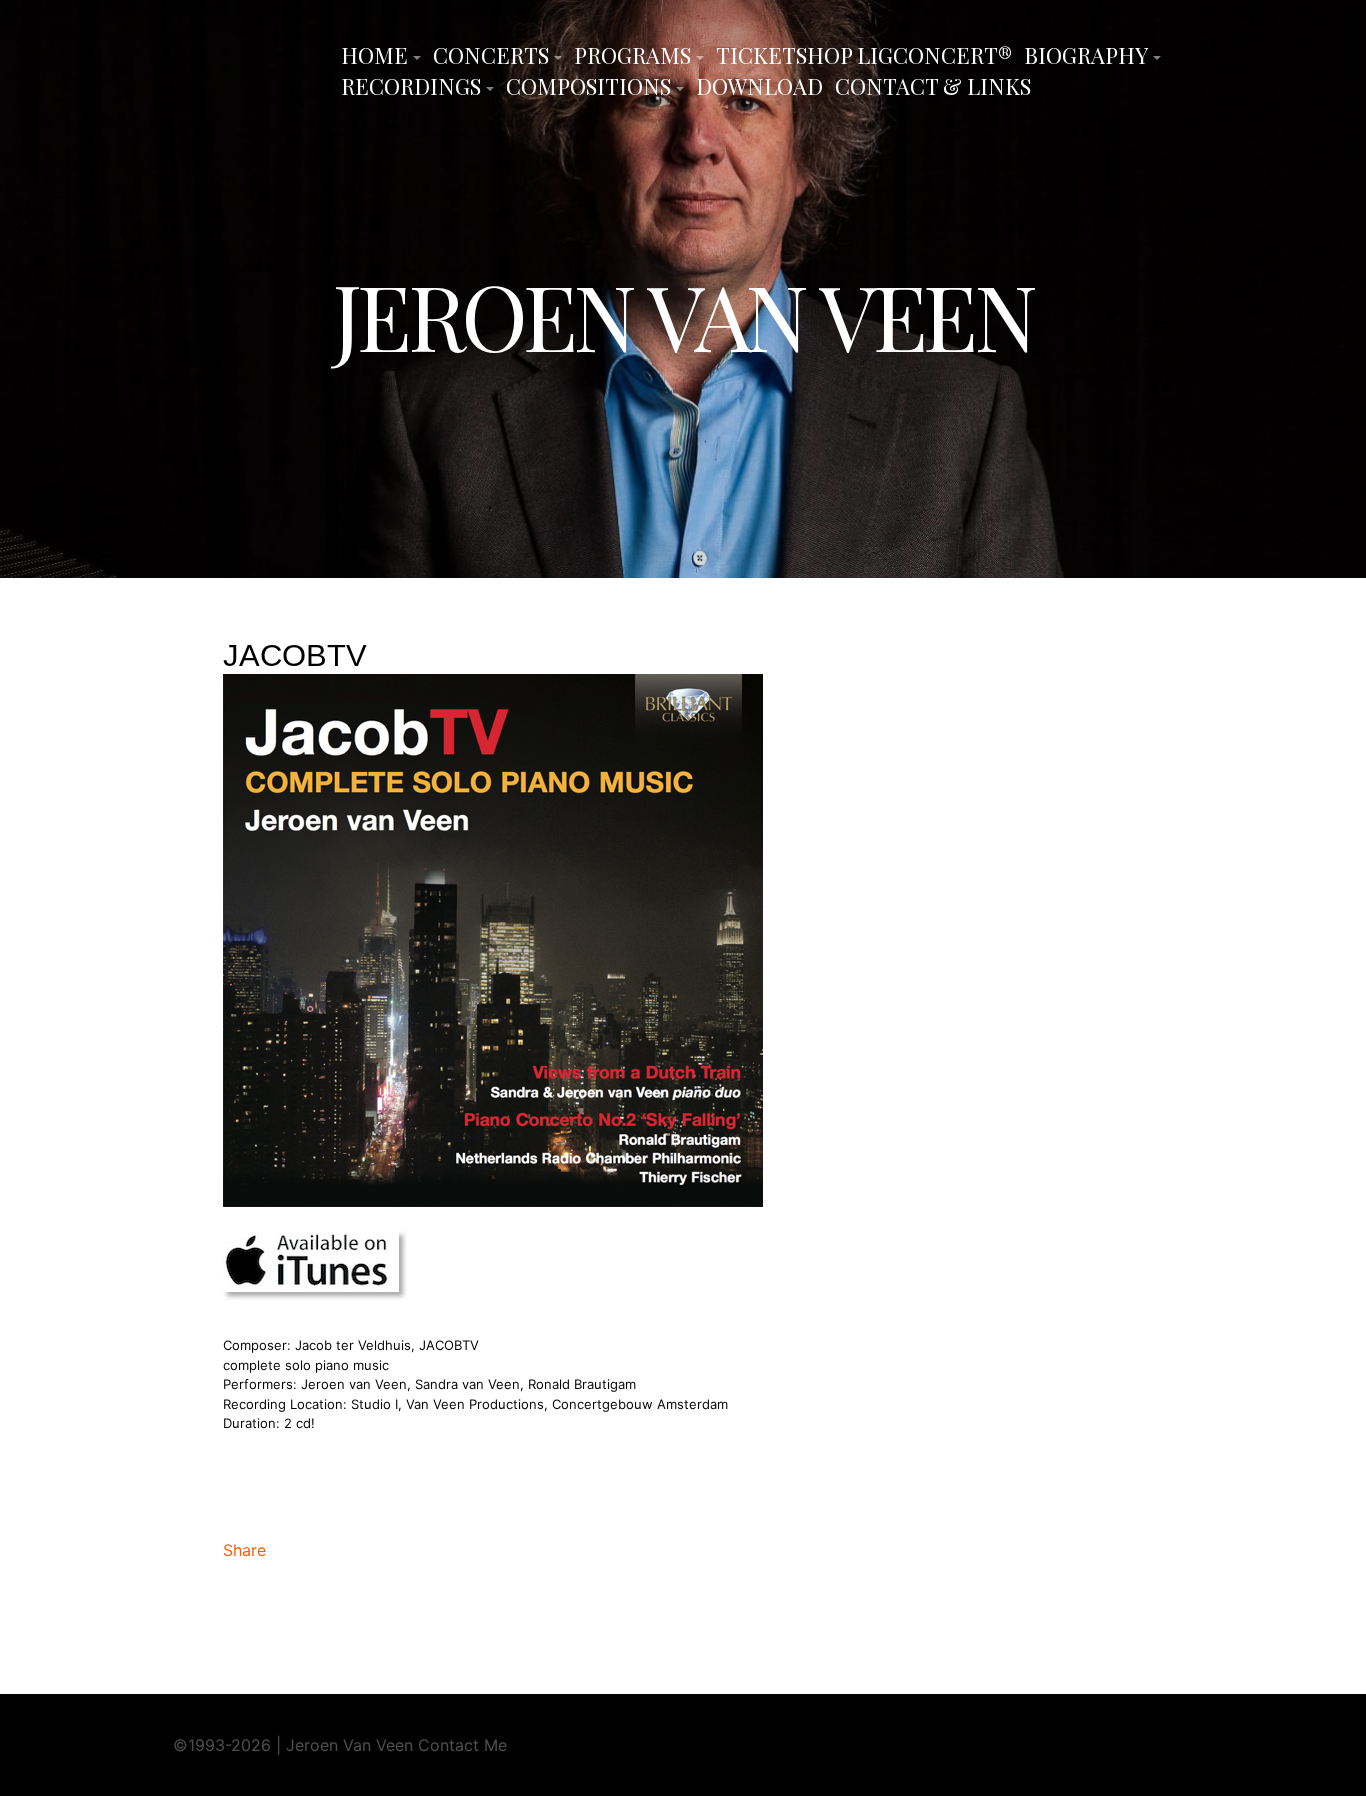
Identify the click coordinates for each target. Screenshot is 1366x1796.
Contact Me (462, 1745)
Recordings (411, 86)
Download (759, 86)
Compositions (588, 86)
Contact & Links (933, 86)
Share (244, 1550)
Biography (1086, 55)
